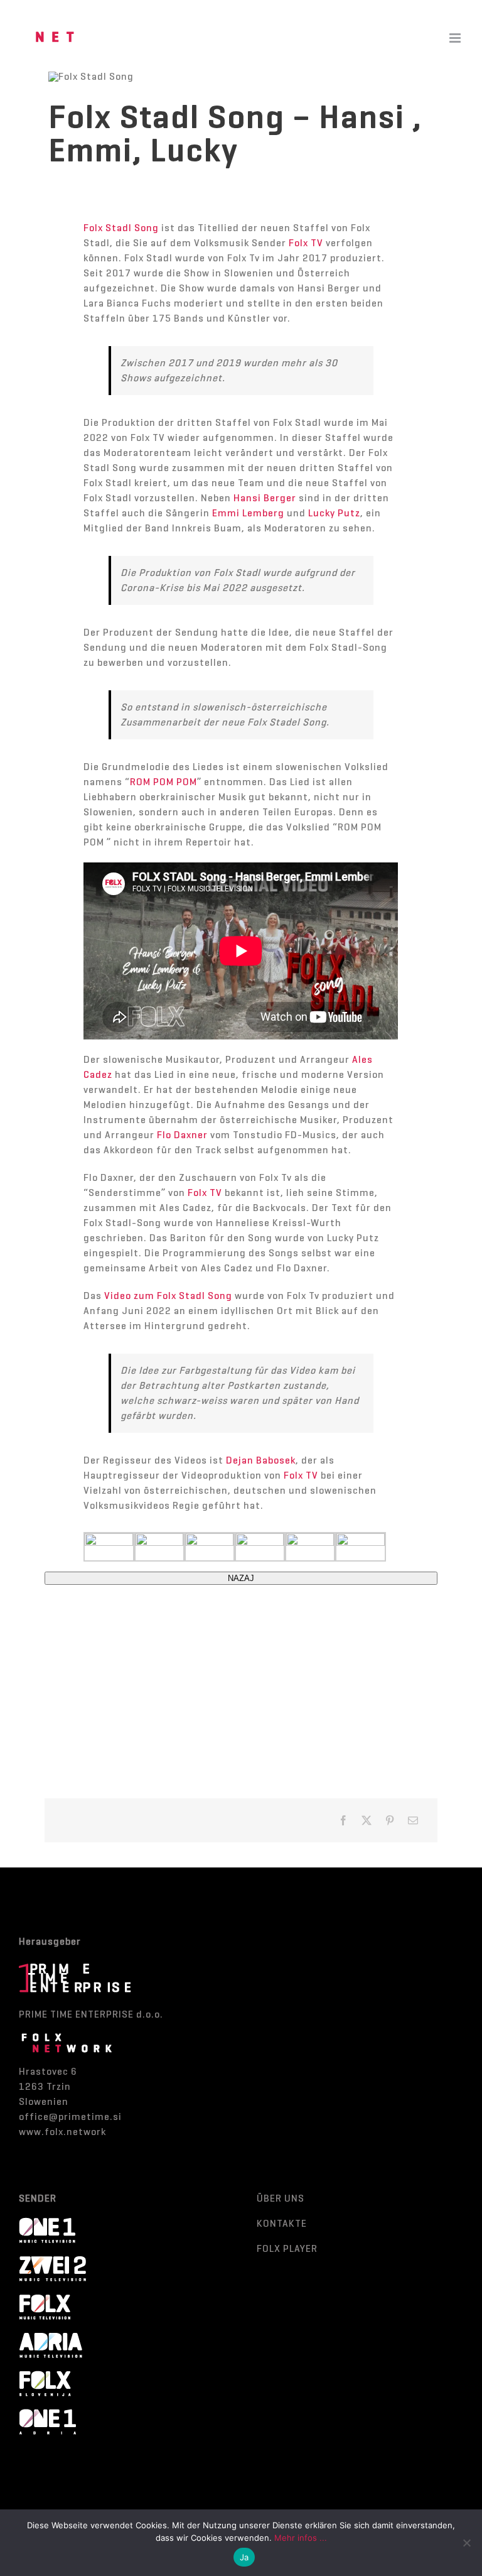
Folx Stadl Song (121, 228)
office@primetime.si (70, 2117)
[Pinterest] (390, 1820)
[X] (367, 1820)
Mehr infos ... (301, 2538)
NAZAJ (241, 1578)
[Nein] (466, 2543)
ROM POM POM (163, 782)
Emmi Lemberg (248, 513)
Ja (244, 2557)
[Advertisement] (241, 1673)
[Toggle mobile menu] (456, 38)
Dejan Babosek (261, 1460)
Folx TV (306, 243)
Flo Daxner (182, 1135)
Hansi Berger (265, 498)
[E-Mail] (413, 1820)
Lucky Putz (334, 513)
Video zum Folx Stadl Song (168, 1296)
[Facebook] (344, 1820)
